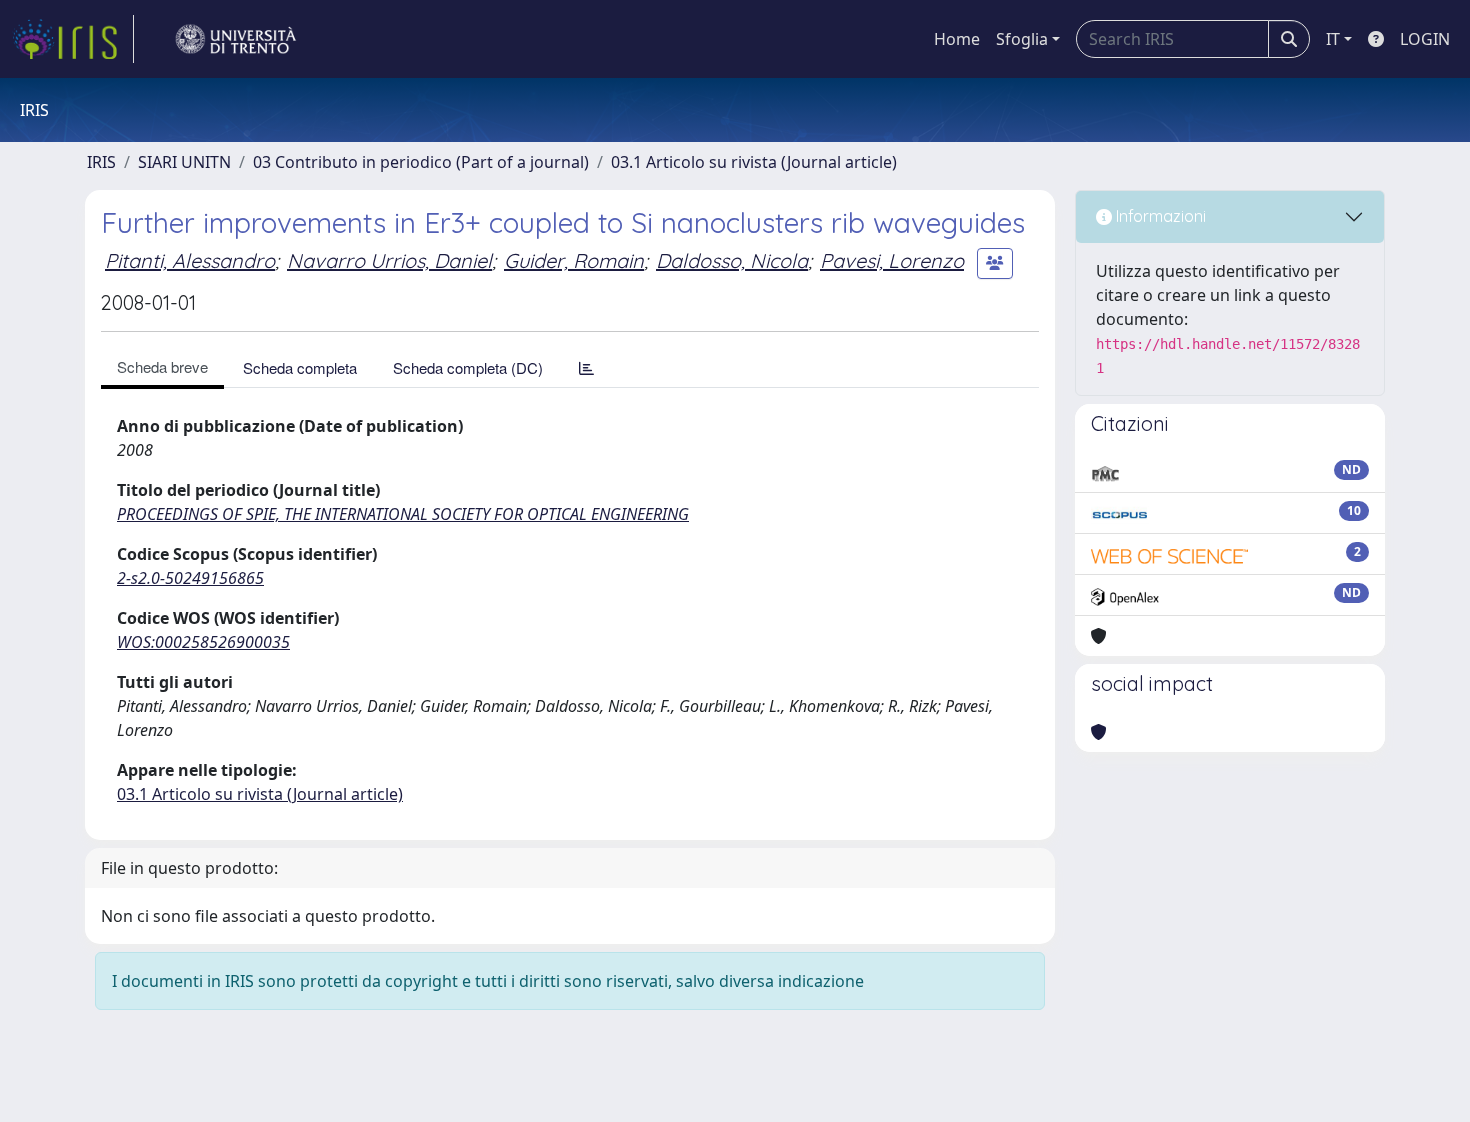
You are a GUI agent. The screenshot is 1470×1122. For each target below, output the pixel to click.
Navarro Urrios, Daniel (389, 260)
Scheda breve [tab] (162, 366)
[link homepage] (73, 39)
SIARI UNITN (184, 162)
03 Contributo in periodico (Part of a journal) (421, 162)
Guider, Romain (574, 260)
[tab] (586, 367)
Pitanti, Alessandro (190, 260)
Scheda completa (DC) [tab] (468, 367)
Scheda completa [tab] (300, 367)
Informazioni (1159, 216)
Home (957, 39)
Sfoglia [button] (1022, 39)
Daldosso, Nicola (732, 260)
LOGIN (1425, 39)
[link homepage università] (236, 39)
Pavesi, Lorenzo (892, 260)
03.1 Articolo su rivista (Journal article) (754, 162)
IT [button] (1333, 39)
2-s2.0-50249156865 (190, 578)
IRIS (101, 162)
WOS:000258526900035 (203, 642)
